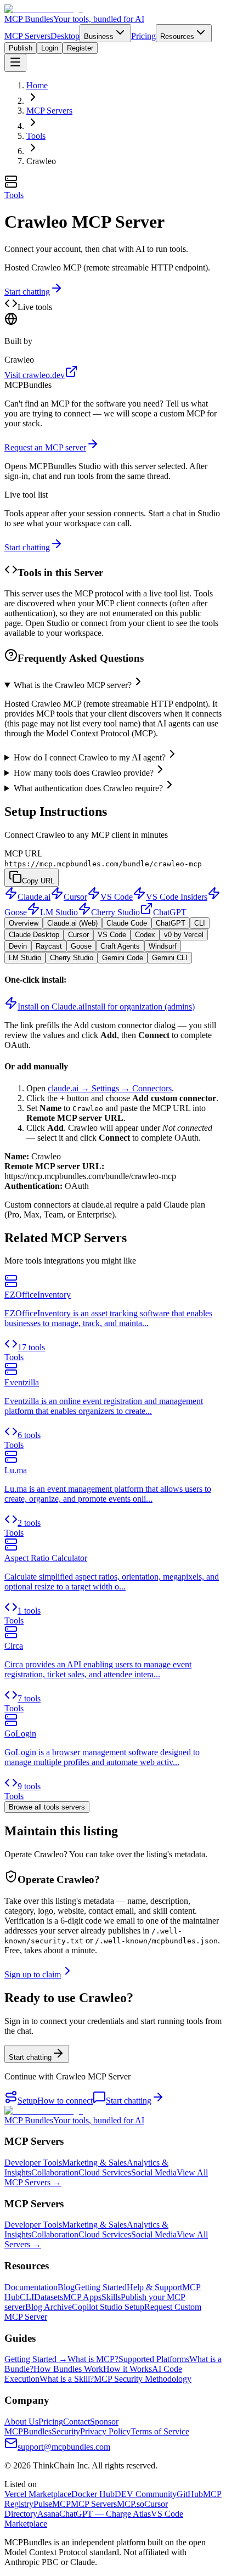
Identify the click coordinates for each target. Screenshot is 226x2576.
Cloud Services (105, 2172)
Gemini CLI (170, 958)
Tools (36, 136)
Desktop (65, 36)
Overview (24, 923)
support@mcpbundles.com (64, 2447)
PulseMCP (52, 2504)
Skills (111, 2297)
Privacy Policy (105, 2431)
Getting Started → (36, 2359)
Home (37, 85)
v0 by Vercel (184, 935)
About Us (21, 2422)
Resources (177, 36)
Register (80, 48)
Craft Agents (120, 946)
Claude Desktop (34, 935)
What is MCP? (93, 2359)
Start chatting (27, 292)
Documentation (31, 2287)
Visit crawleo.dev (35, 375)
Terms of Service (160, 2431)
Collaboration (55, 2172)
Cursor (75, 897)
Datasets (49, 2297)
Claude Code (127, 923)
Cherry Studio (115, 912)
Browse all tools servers (47, 1807)
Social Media (154, 2172)
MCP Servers (27, 36)
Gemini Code (123, 958)
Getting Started (101, 2287)
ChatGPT (170, 912)
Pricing (143, 36)
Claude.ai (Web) (72, 923)
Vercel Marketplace (38, 2494)
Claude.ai (34, 897)
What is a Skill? (67, 2379)
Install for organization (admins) (140, 1007)
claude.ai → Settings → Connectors (110, 1088)
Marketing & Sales (94, 2163)
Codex (145, 935)
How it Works (128, 2369)
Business (99, 36)
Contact (77, 2422)
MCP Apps (82, 2297)
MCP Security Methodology (143, 2379)
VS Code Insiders (177, 897)
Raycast (49, 946)
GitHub (190, 2494)
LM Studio (59, 912)
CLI (200, 923)
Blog (66, 2287)
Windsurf (163, 946)
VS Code (117, 897)
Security (66, 2431)
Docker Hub (93, 2494)
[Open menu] (15, 63)
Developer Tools (33, 2163)
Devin (18, 946)
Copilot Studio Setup (108, 2307)
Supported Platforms (154, 2359)
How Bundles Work (68, 2369)
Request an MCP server (45, 447)
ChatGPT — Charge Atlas (105, 2514)
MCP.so (131, 2504)
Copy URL (38, 881)
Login (50, 48)
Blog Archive (49, 2307)
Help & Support (154, 2287)
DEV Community (146, 2494)
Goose (81, 946)
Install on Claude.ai (51, 1007)
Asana (48, 2514)
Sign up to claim (33, 1974)
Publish (21, 48)
